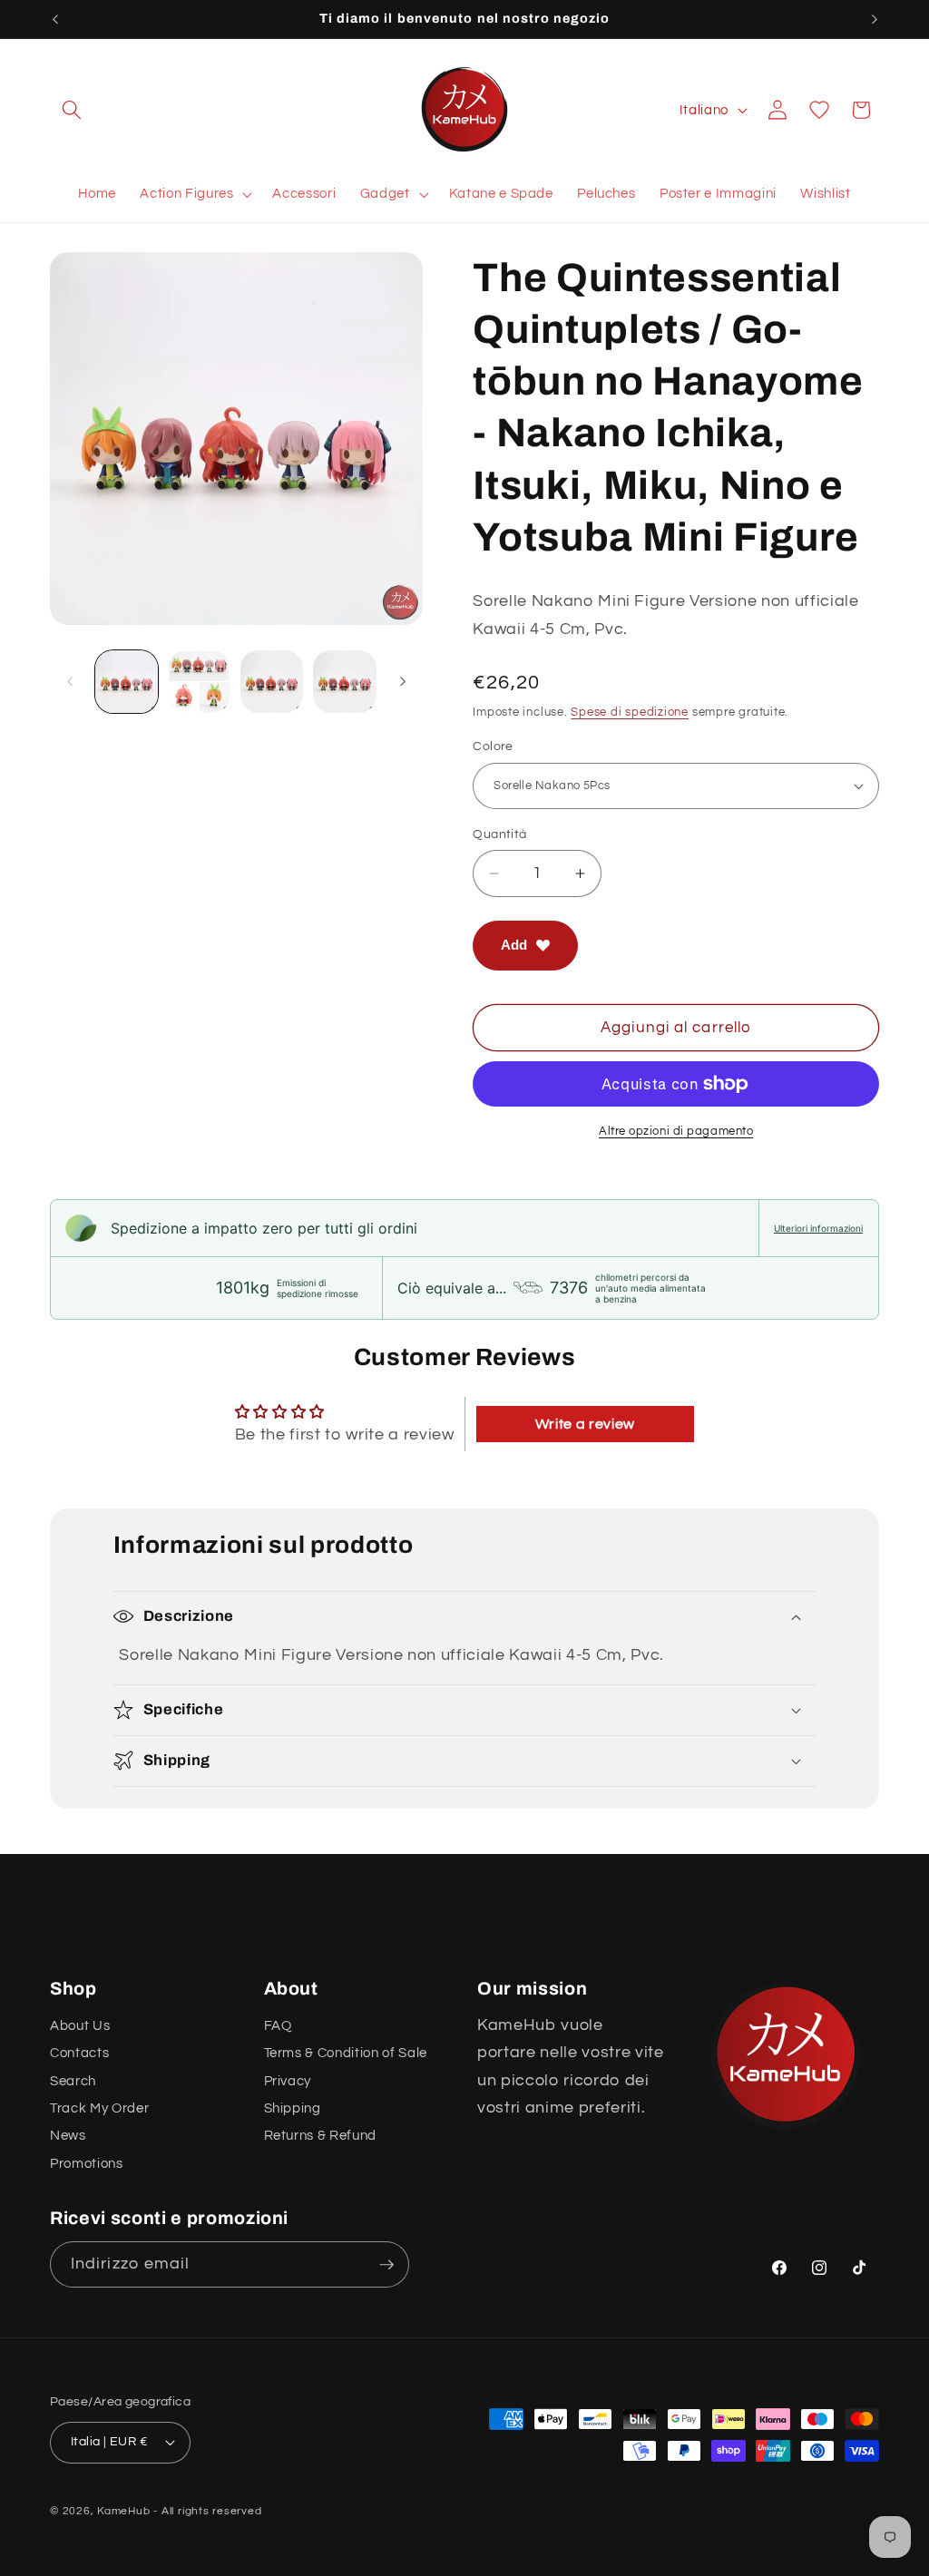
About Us (80, 2025)
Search (73, 2081)
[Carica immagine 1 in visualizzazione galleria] (127, 682)
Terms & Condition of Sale (346, 2053)
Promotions (87, 2163)
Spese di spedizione (630, 712)
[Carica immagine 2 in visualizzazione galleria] (199, 682)
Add (514, 945)
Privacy (288, 2081)
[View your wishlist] (819, 110)
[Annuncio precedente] (55, 19)
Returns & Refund (321, 2135)
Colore (493, 746)
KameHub (123, 2511)
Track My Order (99, 2108)
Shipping (293, 2108)
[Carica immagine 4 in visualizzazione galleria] (344, 682)
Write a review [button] (585, 1424)
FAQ (278, 2025)
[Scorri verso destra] (403, 681)
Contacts (79, 2053)
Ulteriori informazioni (818, 1228)
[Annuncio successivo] (875, 19)
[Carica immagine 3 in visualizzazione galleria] (272, 682)
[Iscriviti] (386, 2265)
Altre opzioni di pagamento (676, 1131)
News (68, 2135)
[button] (72, 110)
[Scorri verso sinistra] (70, 681)
